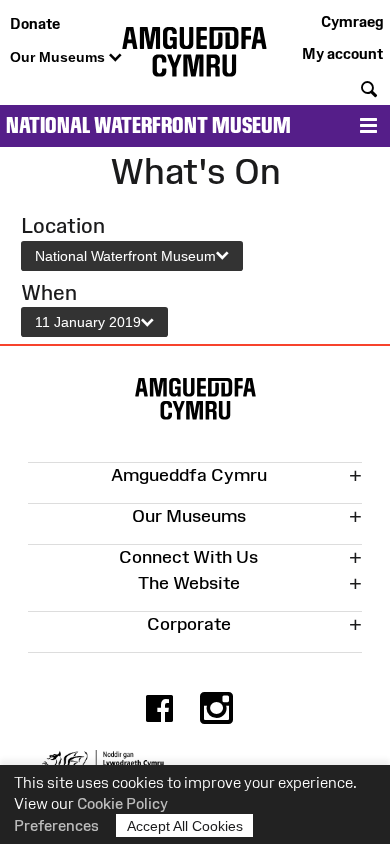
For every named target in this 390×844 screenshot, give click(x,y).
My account (342, 53)
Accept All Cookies (185, 826)
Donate (35, 23)
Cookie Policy (122, 803)
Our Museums (59, 57)
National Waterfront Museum (148, 125)
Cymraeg (352, 21)
